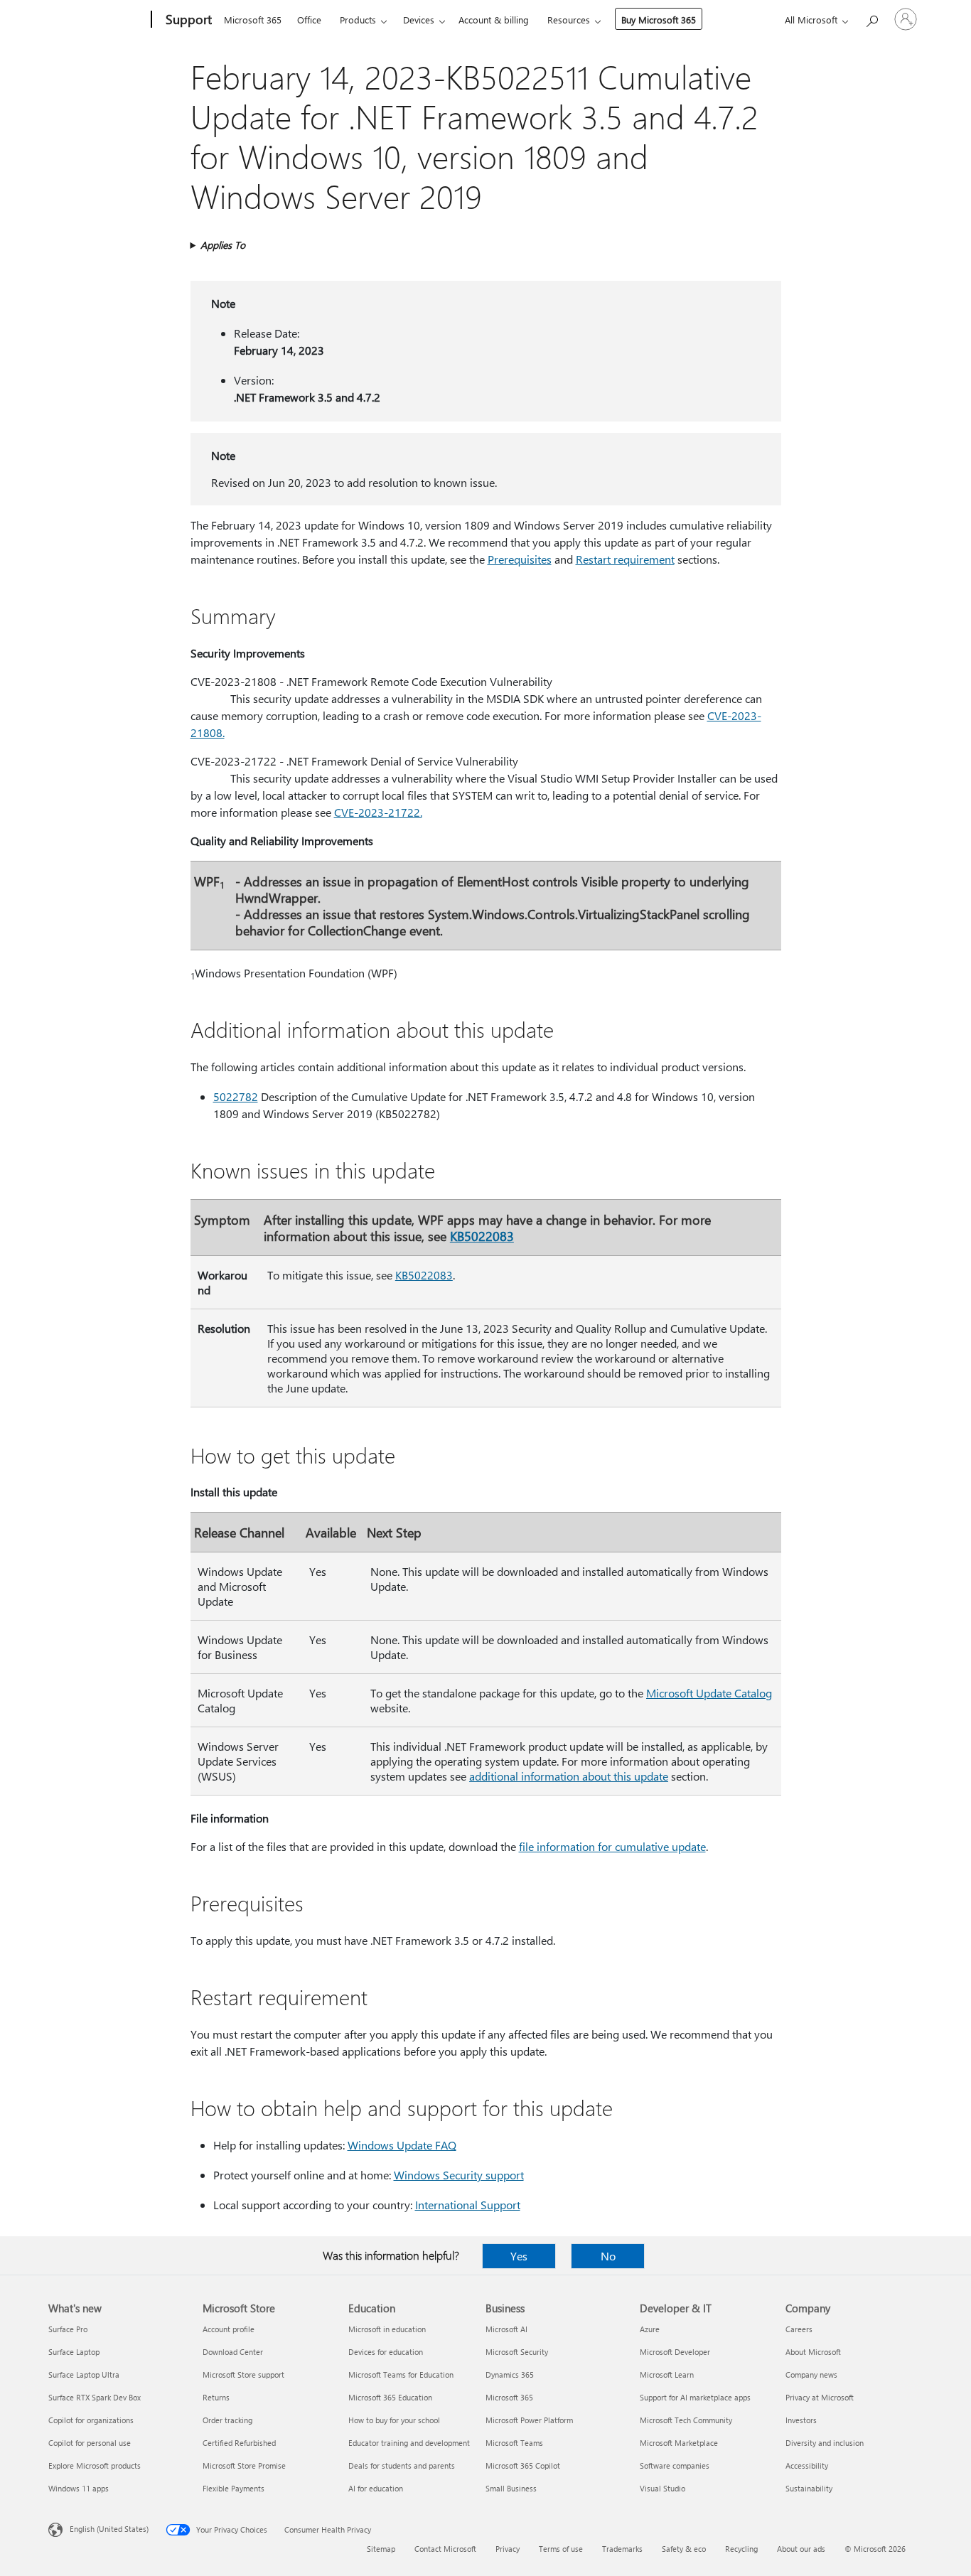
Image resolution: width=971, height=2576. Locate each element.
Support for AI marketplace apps (695, 2397)
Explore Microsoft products (95, 2465)
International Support (468, 2205)
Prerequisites (520, 559)
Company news (811, 2374)
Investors (801, 2420)
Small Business (511, 2488)
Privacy (508, 2549)
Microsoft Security (517, 2352)
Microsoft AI (506, 2329)
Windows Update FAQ (402, 2145)
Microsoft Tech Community (686, 2420)
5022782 (236, 1096)
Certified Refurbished (239, 2443)
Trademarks (622, 2549)
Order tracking (227, 2420)
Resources (569, 20)
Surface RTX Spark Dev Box (95, 2397)
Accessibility (807, 2465)
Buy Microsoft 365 (659, 20)
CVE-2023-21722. (378, 812)
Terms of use (561, 2549)
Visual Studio (662, 2488)
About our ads (801, 2549)
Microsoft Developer (675, 2352)
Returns (216, 2397)
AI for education (376, 2488)
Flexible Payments (234, 2488)
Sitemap (381, 2549)
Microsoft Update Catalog (709, 1693)
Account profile (229, 2329)
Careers (799, 2329)
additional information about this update (569, 1776)
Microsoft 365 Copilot (523, 2465)
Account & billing (494, 20)
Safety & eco (684, 2549)
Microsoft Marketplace (679, 2443)
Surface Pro (68, 2329)
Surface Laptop (74, 2352)
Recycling (741, 2549)
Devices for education (386, 2352)
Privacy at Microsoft (820, 2397)
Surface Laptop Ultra (84, 2374)
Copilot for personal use (90, 2443)
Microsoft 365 (253, 20)
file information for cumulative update (612, 1846)
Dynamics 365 (510, 2374)
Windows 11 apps (79, 2488)
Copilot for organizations (91, 2420)
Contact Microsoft (445, 2549)
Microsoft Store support (243, 2374)
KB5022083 (482, 1236)
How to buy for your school (394, 2420)
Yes (519, 2256)
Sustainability (809, 2488)
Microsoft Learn (667, 2374)
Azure (650, 2329)
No (608, 2256)
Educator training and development (409, 2443)
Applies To (223, 245)
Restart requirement (625, 559)
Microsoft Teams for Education (401, 2374)
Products (358, 20)
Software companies (675, 2465)
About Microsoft (813, 2352)
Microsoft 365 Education (390, 2397)
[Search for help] (871, 18)
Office (309, 20)
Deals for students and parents (402, 2465)
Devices (419, 20)
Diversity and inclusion (825, 2443)
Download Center (233, 2352)
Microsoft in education (387, 2329)
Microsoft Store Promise (244, 2465)
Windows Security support (459, 2175)
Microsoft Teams (514, 2443)
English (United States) (109, 2529)
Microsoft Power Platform (529, 2420)
